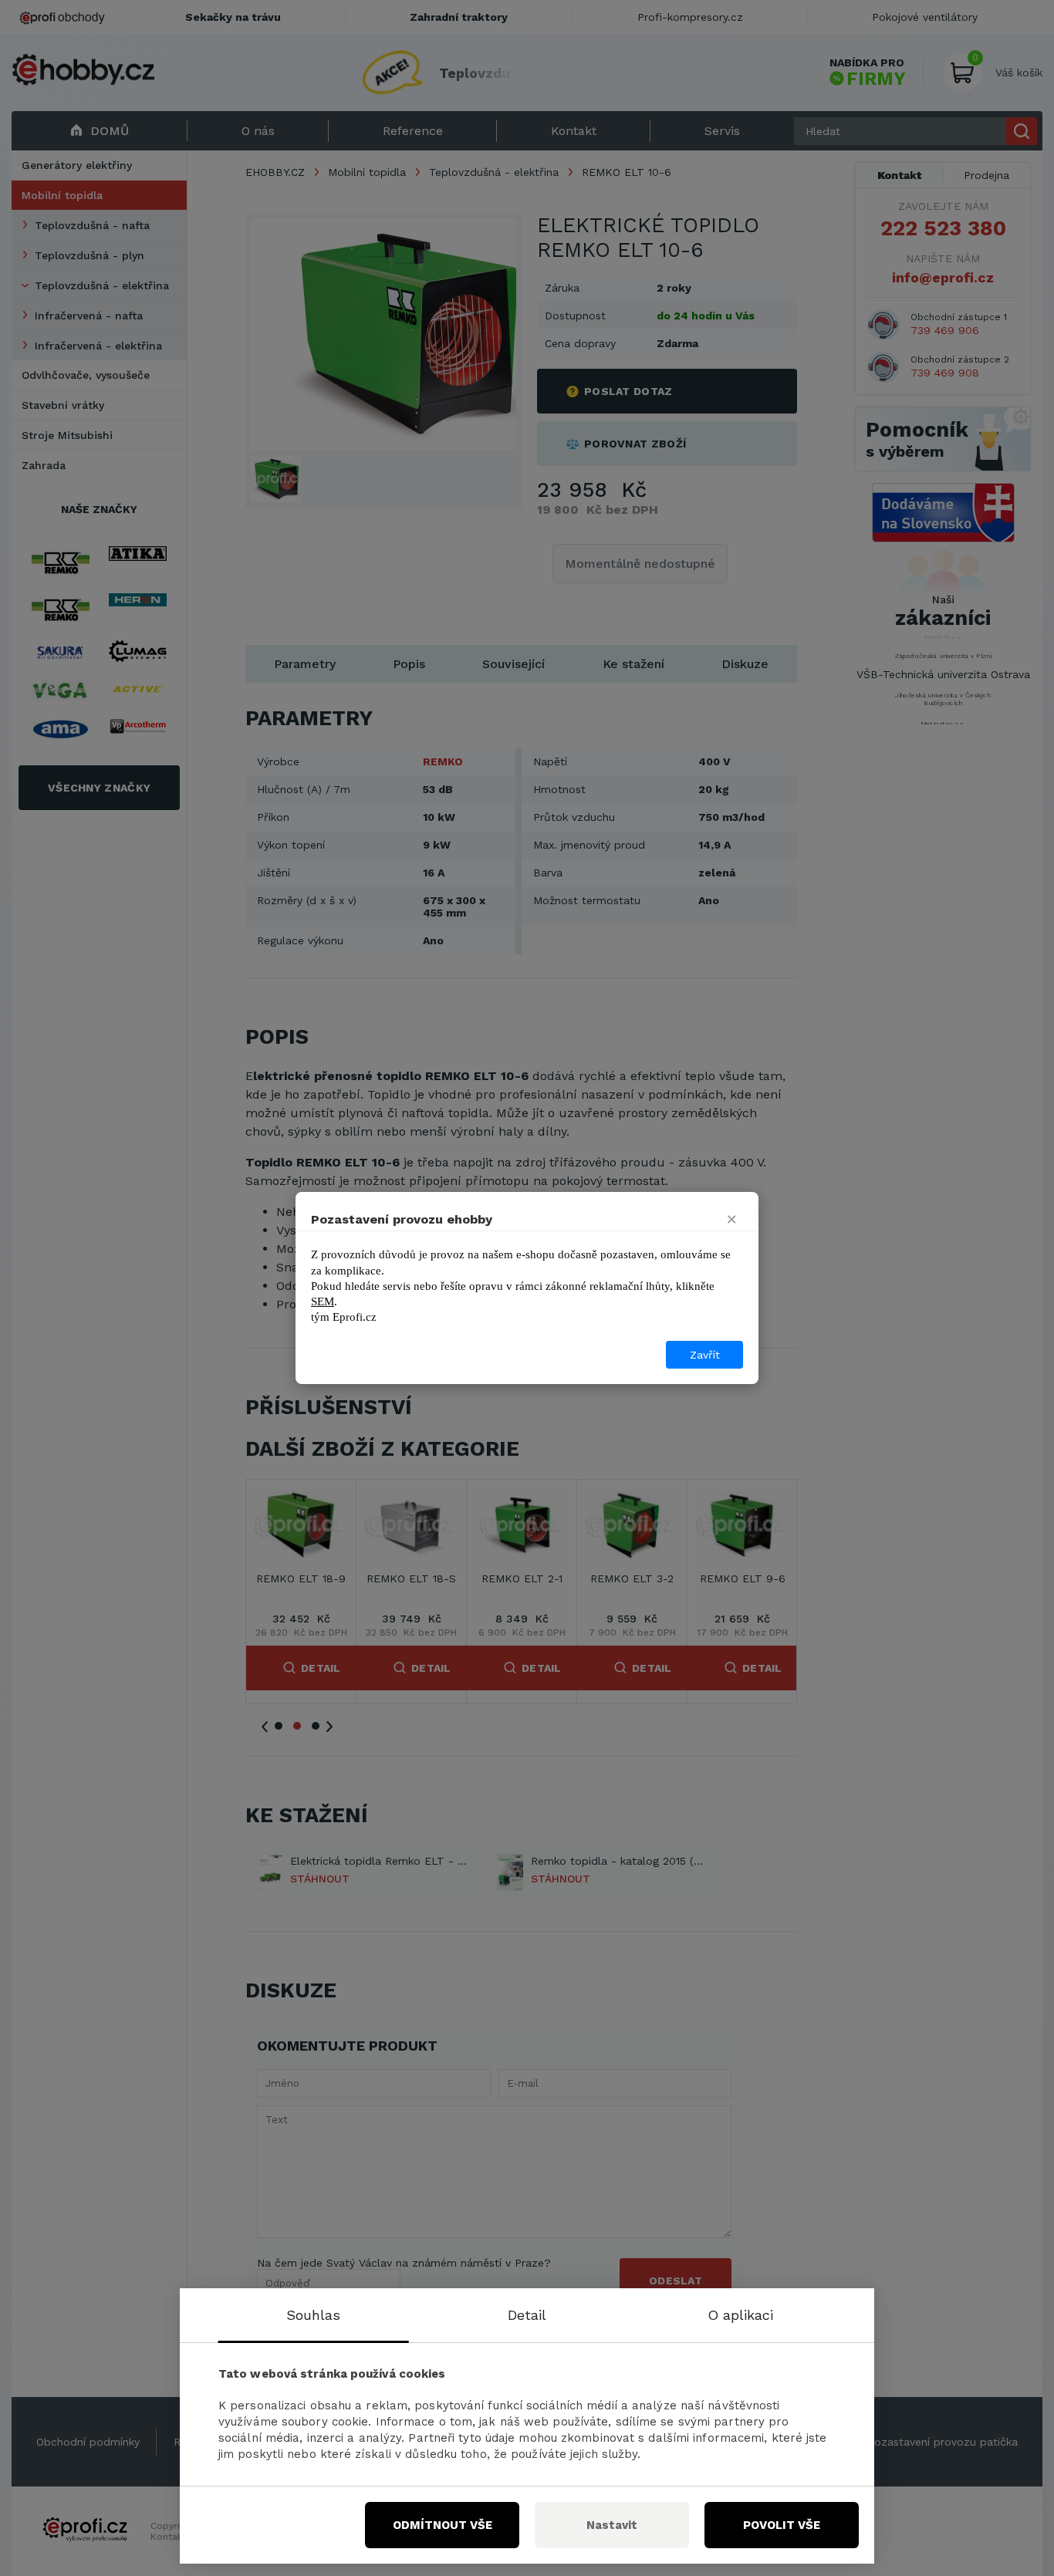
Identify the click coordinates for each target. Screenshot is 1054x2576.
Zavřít (705, 1355)
